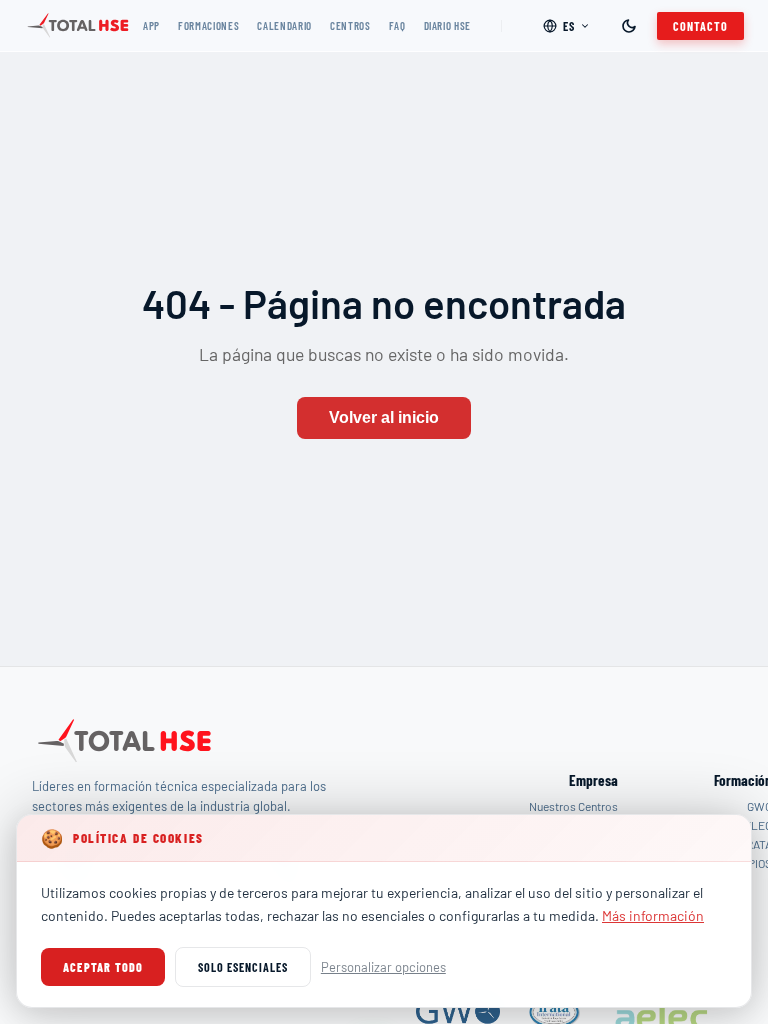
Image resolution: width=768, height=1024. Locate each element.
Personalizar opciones (383, 967)
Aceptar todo (103, 967)
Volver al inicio (384, 417)
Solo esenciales (242, 967)
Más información (653, 915)
